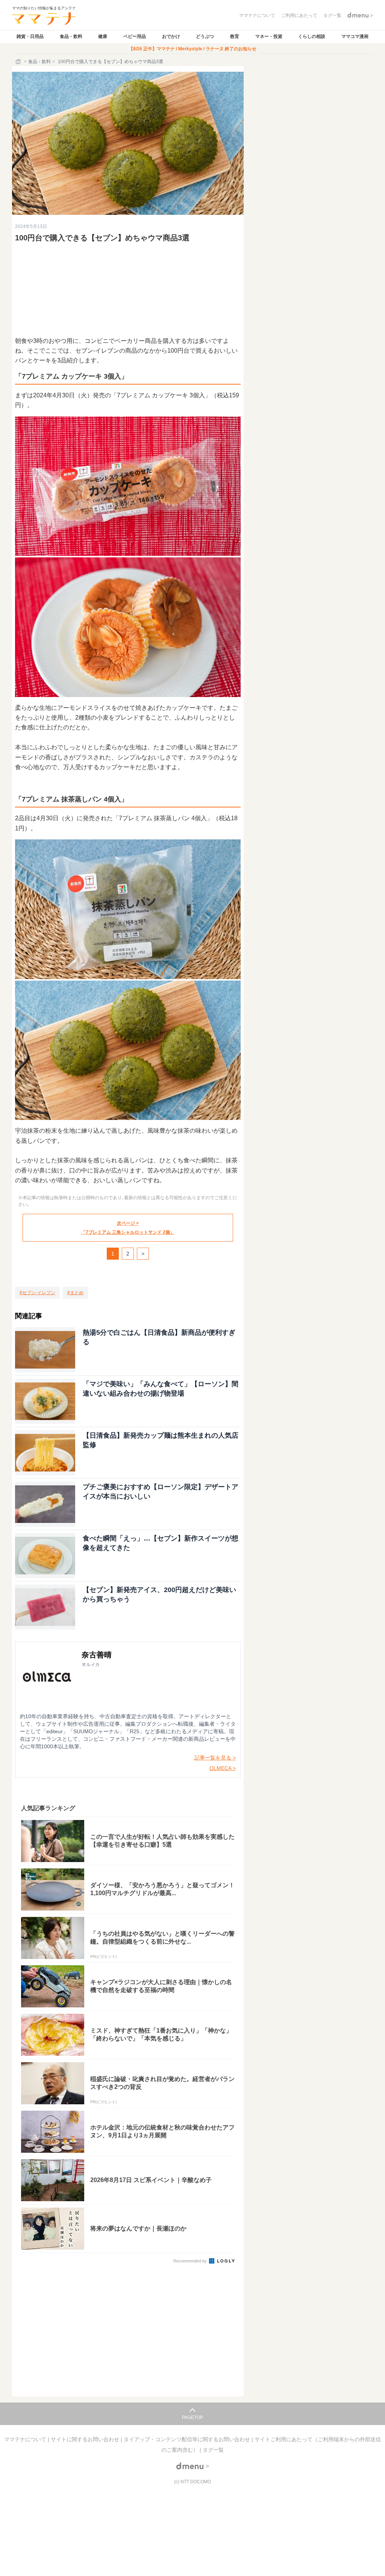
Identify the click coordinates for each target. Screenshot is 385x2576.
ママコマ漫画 (355, 36)
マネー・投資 (269, 36)
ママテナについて (26, 2439)
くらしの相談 (312, 36)
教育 (235, 36)
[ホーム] (19, 62)
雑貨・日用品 (30, 36)
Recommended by (191, 2261)
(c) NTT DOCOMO (192, 2482)
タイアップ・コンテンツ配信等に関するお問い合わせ (188, 2439)
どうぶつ (205, 36)
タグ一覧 (213, 2450)
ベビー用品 (135, 36)
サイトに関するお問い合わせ (86, 2439)
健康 (103, 36)
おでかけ (171, 36)
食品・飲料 (71, 36)
